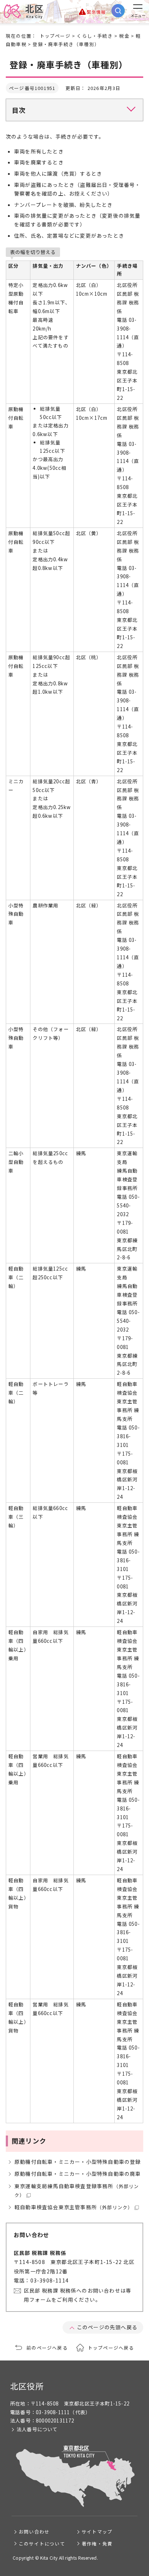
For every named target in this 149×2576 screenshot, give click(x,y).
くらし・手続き (95, 36)
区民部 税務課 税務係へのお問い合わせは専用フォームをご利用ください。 (78, 2295)
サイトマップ (97, 2532)
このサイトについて (42, 2544)
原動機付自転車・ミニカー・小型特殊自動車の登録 (78, 2162)
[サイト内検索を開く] (118, 11)
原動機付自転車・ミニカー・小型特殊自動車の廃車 (78, 2174)
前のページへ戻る (47, 2348)
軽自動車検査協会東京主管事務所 (74, 2207)
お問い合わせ (34, 2532)
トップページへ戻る (111, 2348)
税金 (124, 36)
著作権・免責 (97, 2544)
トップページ (55, 36)
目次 (19, 110)
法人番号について (37, 2429)
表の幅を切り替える (33, 252)
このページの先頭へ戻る (107, 2327)
